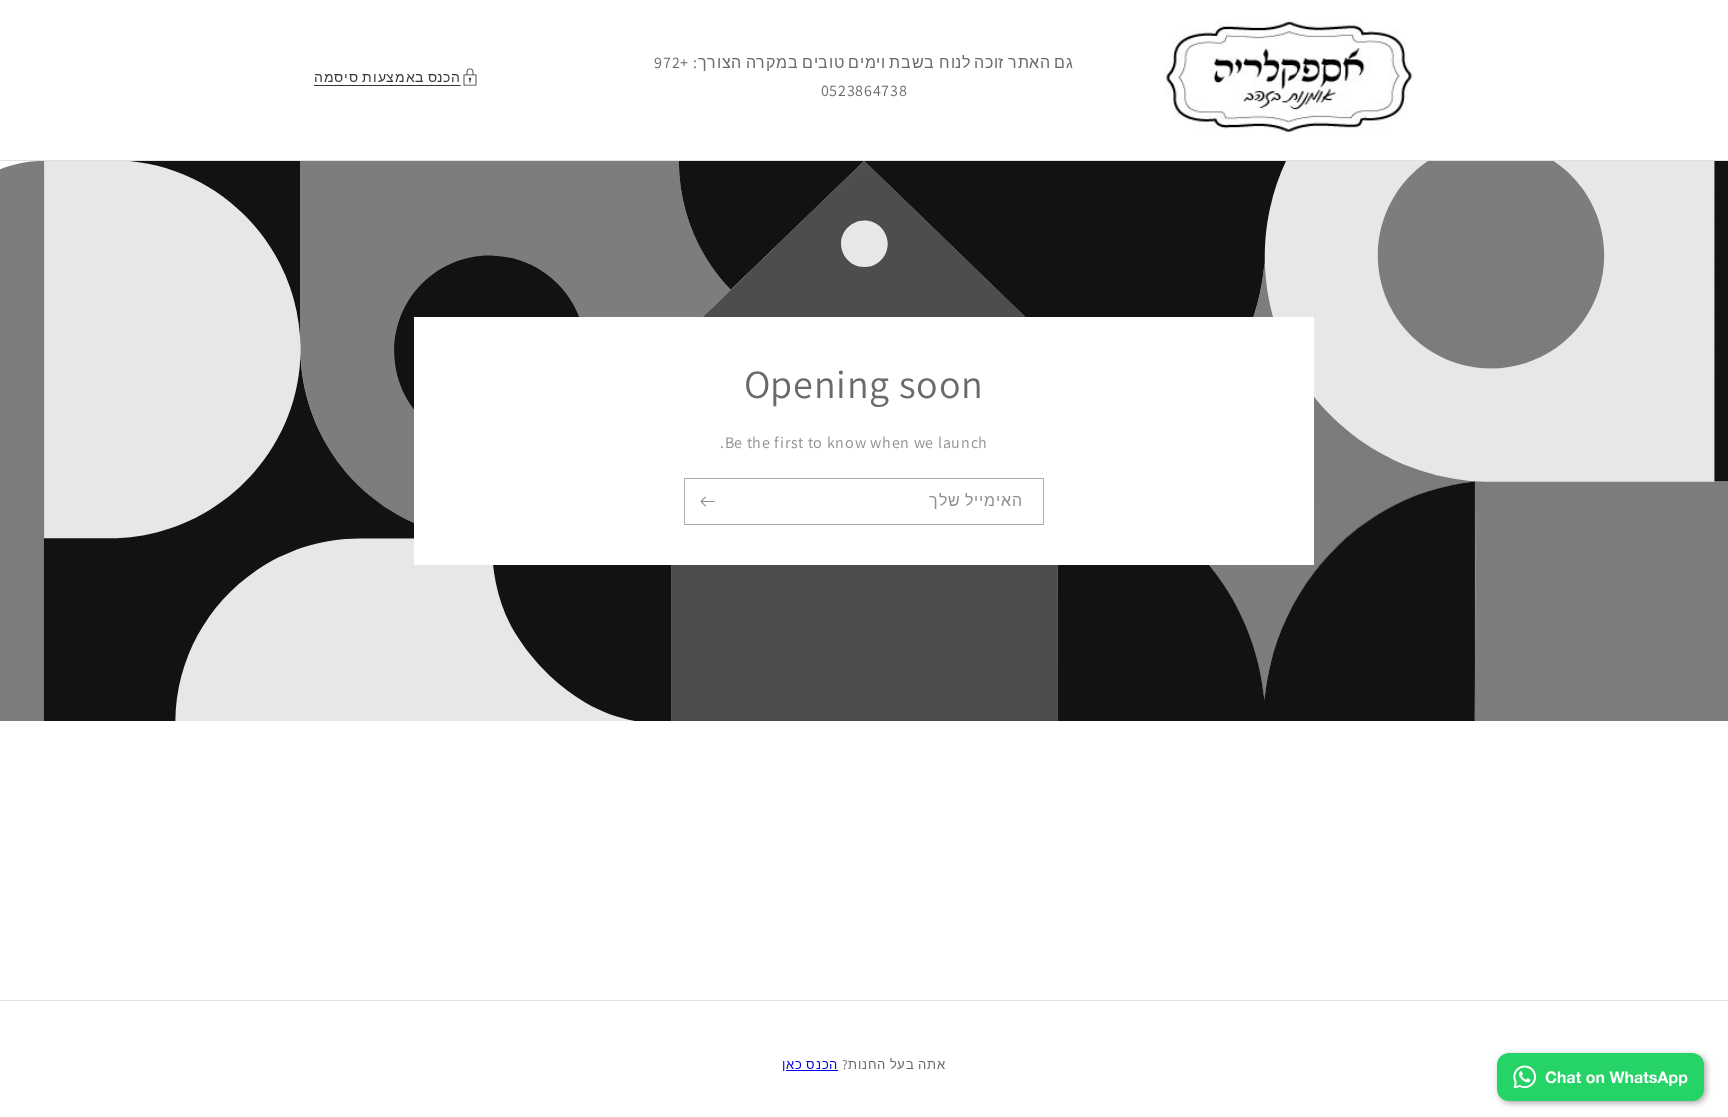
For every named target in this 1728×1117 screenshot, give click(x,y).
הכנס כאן (810, 1064)
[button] (401, 77)
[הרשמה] (707, 501)
